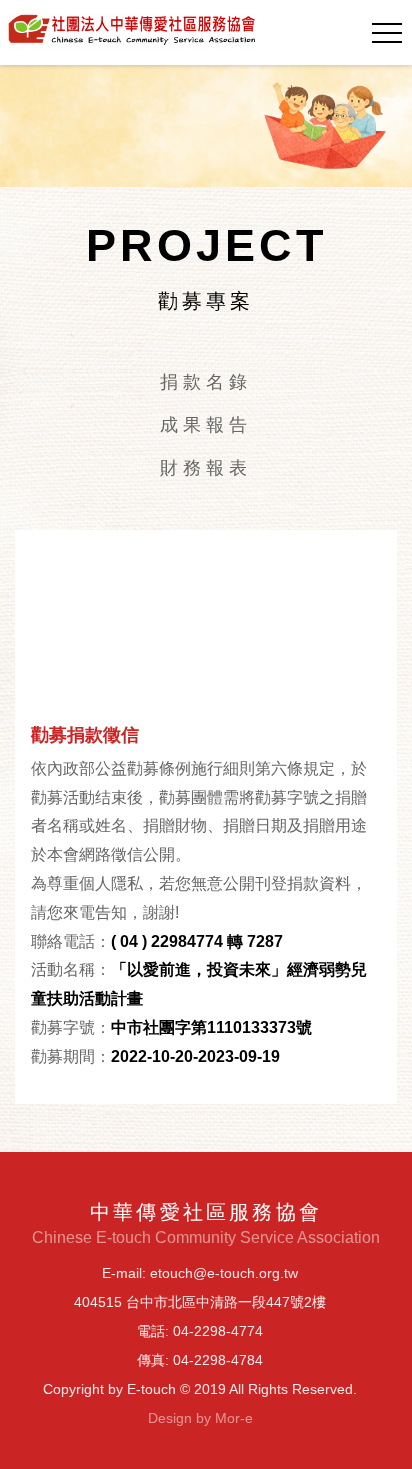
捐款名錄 (205, 382)
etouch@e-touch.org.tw (224, 1273)
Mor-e (234, 1418)
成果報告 (205, 425)
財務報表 (205, 468)
